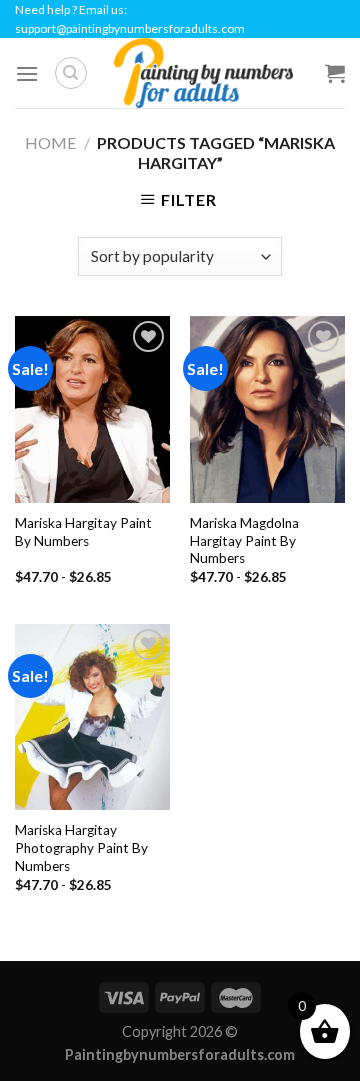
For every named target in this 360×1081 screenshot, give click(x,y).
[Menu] (27, 73)
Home (50, 142)
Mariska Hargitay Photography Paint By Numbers (81, 847)
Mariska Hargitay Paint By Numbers (83, 532)
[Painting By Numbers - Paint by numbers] (203, 73)
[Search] (71, 73)
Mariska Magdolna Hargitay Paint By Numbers (244, 540)
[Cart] (335, 73)
